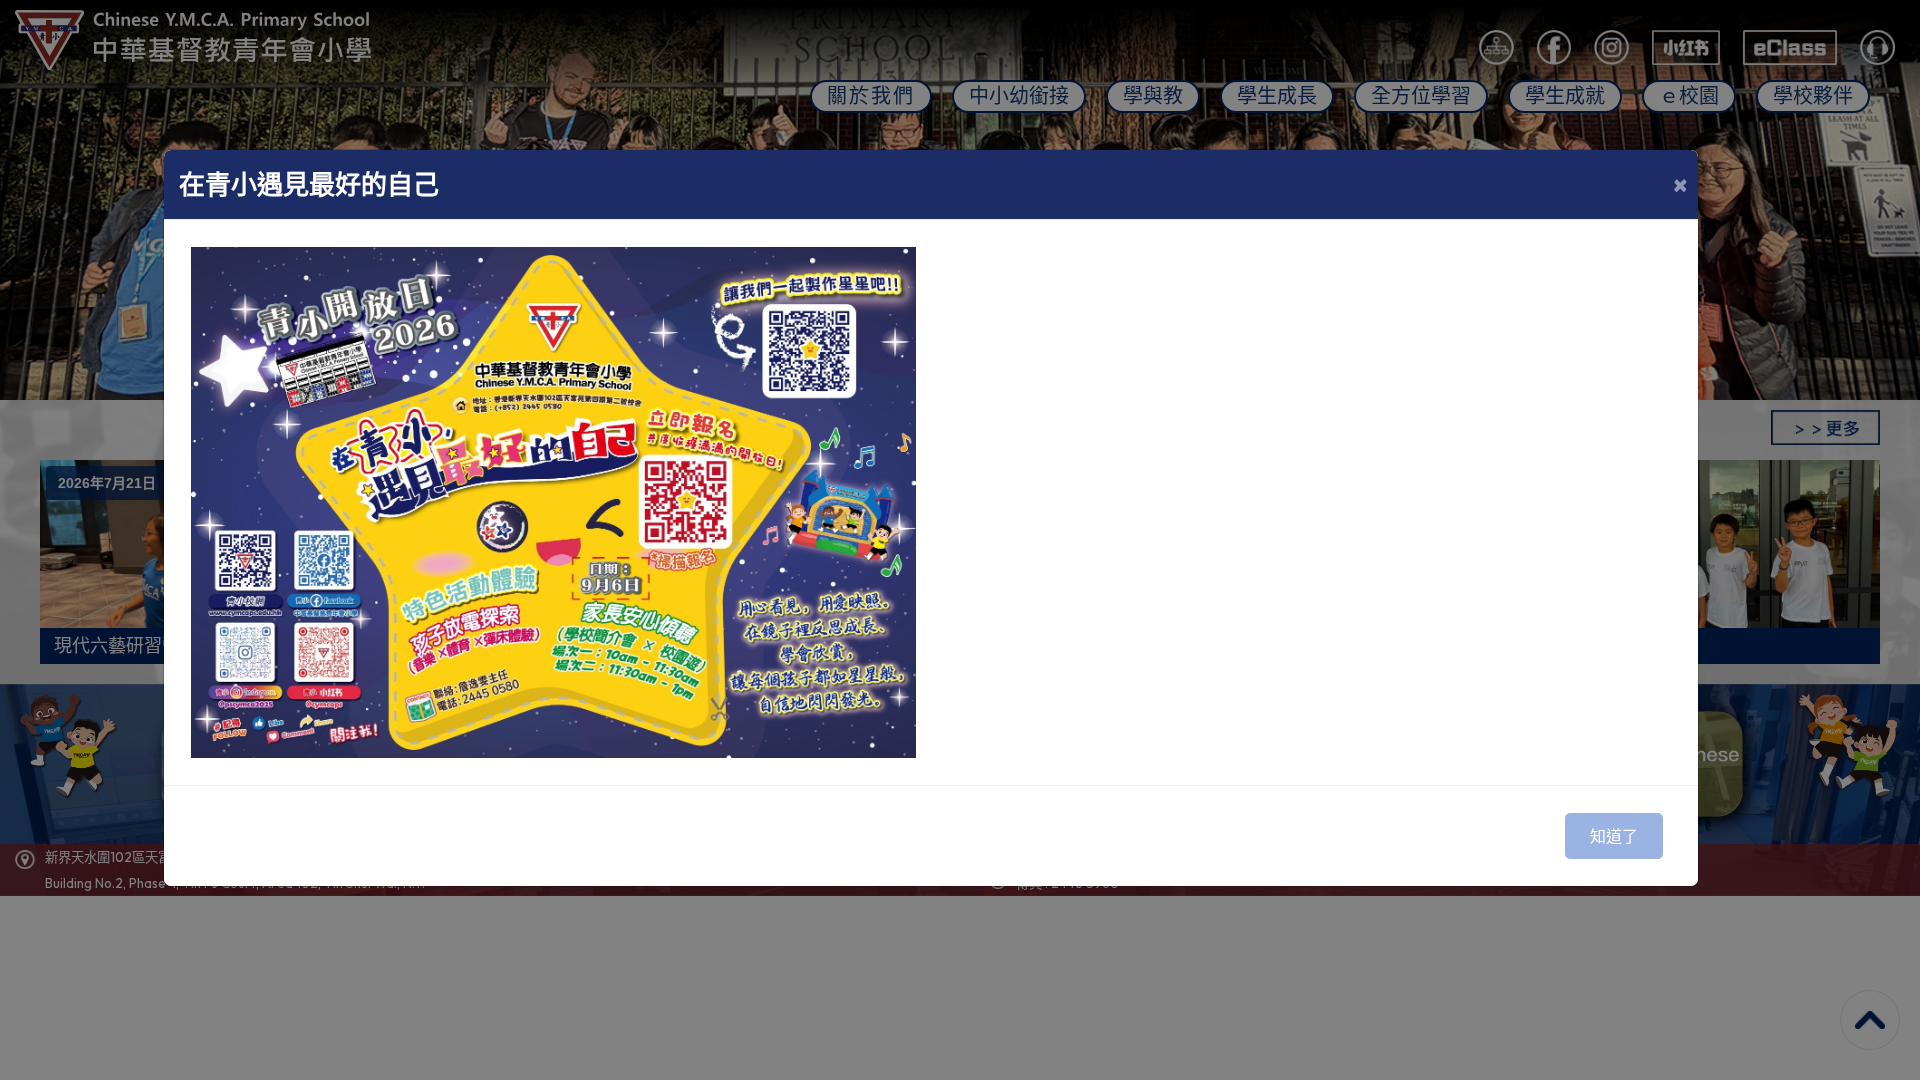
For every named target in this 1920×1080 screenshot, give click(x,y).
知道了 (1614, 836)
